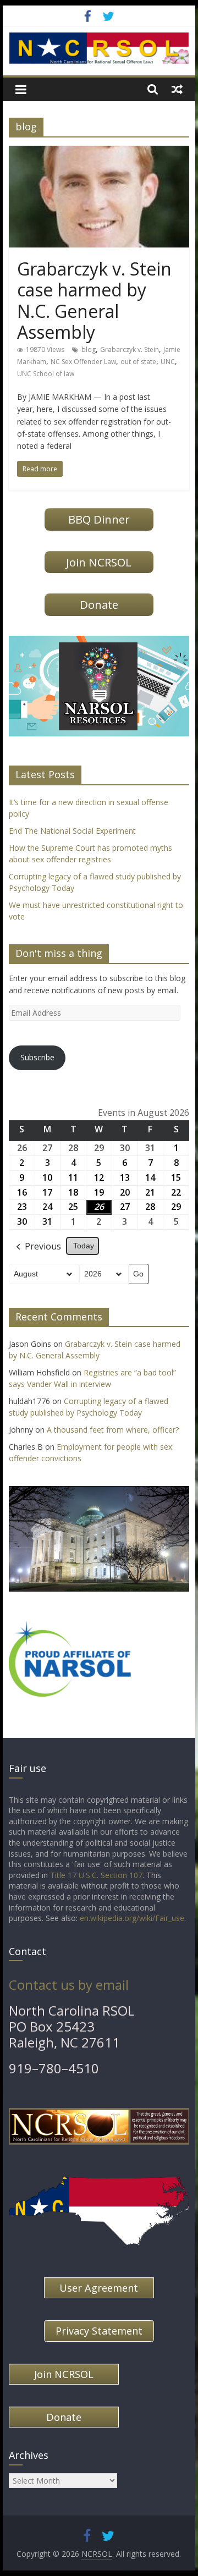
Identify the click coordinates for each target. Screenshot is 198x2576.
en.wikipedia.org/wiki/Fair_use (132, 1918)
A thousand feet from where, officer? (113, 1430)
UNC (168, 362)
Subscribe (37, 1057)
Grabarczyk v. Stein (130, 349)
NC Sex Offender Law (83, 362)
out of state (138, 362)
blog (89, 349)
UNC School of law (46, 374)
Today (84, 1246)
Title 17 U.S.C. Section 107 (96, 1875)
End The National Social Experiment (72, 831)
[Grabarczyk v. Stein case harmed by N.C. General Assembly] (99, 152)
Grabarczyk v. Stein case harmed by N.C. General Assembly (94, 300)
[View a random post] (177, 89)
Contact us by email (69, 1985)
